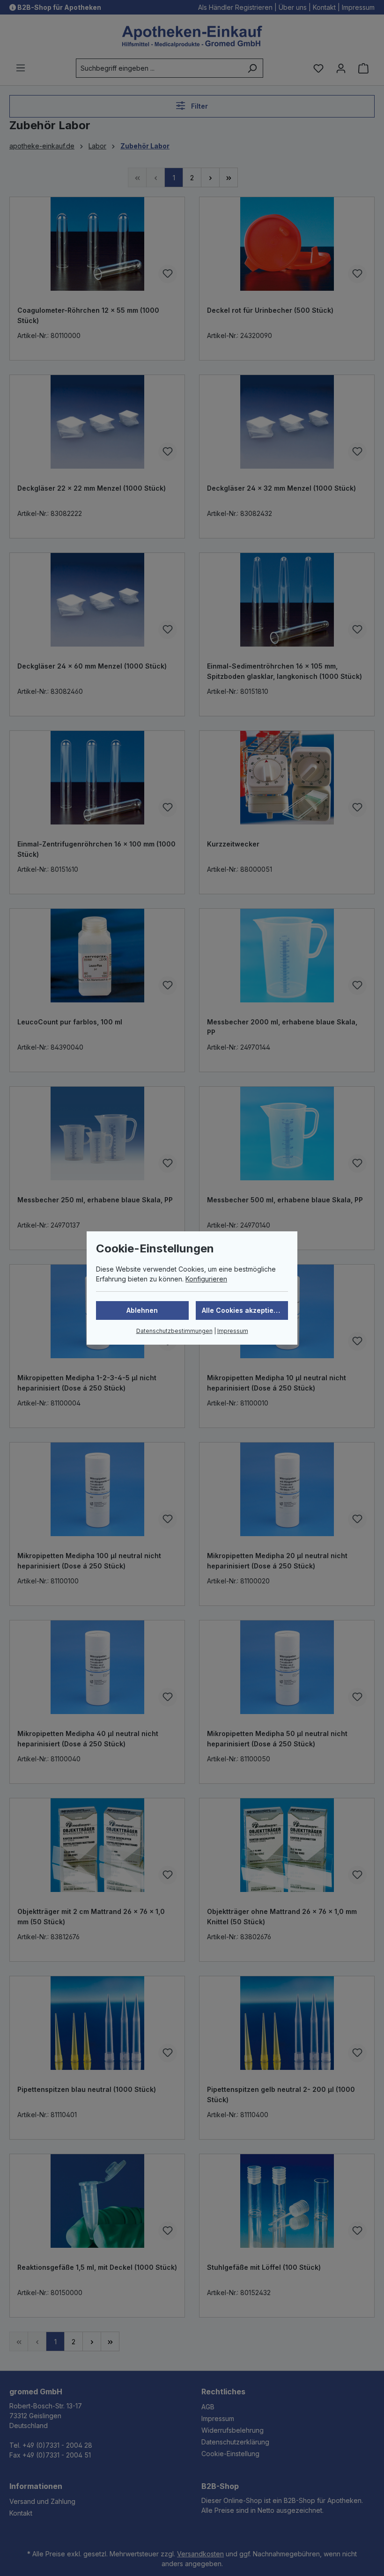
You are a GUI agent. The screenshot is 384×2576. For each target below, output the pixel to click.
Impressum (233, 1331)
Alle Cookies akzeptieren (243, 1310)
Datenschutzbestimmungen (174, 1331)
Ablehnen (142, 1310)
